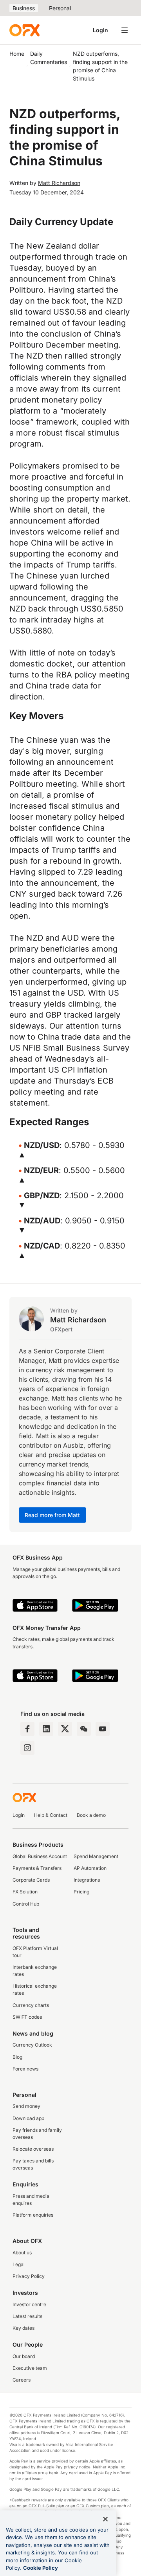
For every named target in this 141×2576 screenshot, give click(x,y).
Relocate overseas (33, 2149)
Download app (28, 2118)
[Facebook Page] (27, 1729)
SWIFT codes (27, 2017)
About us (22, 2253)
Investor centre (29, 2304)
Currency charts (31, 2005)
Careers (22, 2380)
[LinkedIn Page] (46, 1729)
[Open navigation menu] (125, 30)
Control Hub (26, 1904)
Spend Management (96, 1856)
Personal (60, 8)
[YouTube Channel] (103, 1729)
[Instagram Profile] (27, 1748)
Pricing (81, 1892)
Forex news (25, 2069)
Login (100, 30)
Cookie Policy (41, 2568)
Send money (26, 2106)
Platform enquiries (33, 2215)
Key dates (23, 2328)
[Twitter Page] (65, 1729)
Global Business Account (40, 1856)
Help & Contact (51, 1815)
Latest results (27, 2316)
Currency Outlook (32, 2045)
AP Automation (90, 1868)
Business (24, 8)
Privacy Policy (29, 2276)
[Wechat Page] (84, 1729)
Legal (19, 2264)
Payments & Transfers (37, 1868)
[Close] (105, 2519)
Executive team (30, 2368)
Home (17, 54)
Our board (24, 2356)
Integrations (87, 1880)
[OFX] (24, 30)
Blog (17, 2057)
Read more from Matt (52, 1515)
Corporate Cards (31, 1880)
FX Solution (25, 1892)
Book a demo (91, 1815)
